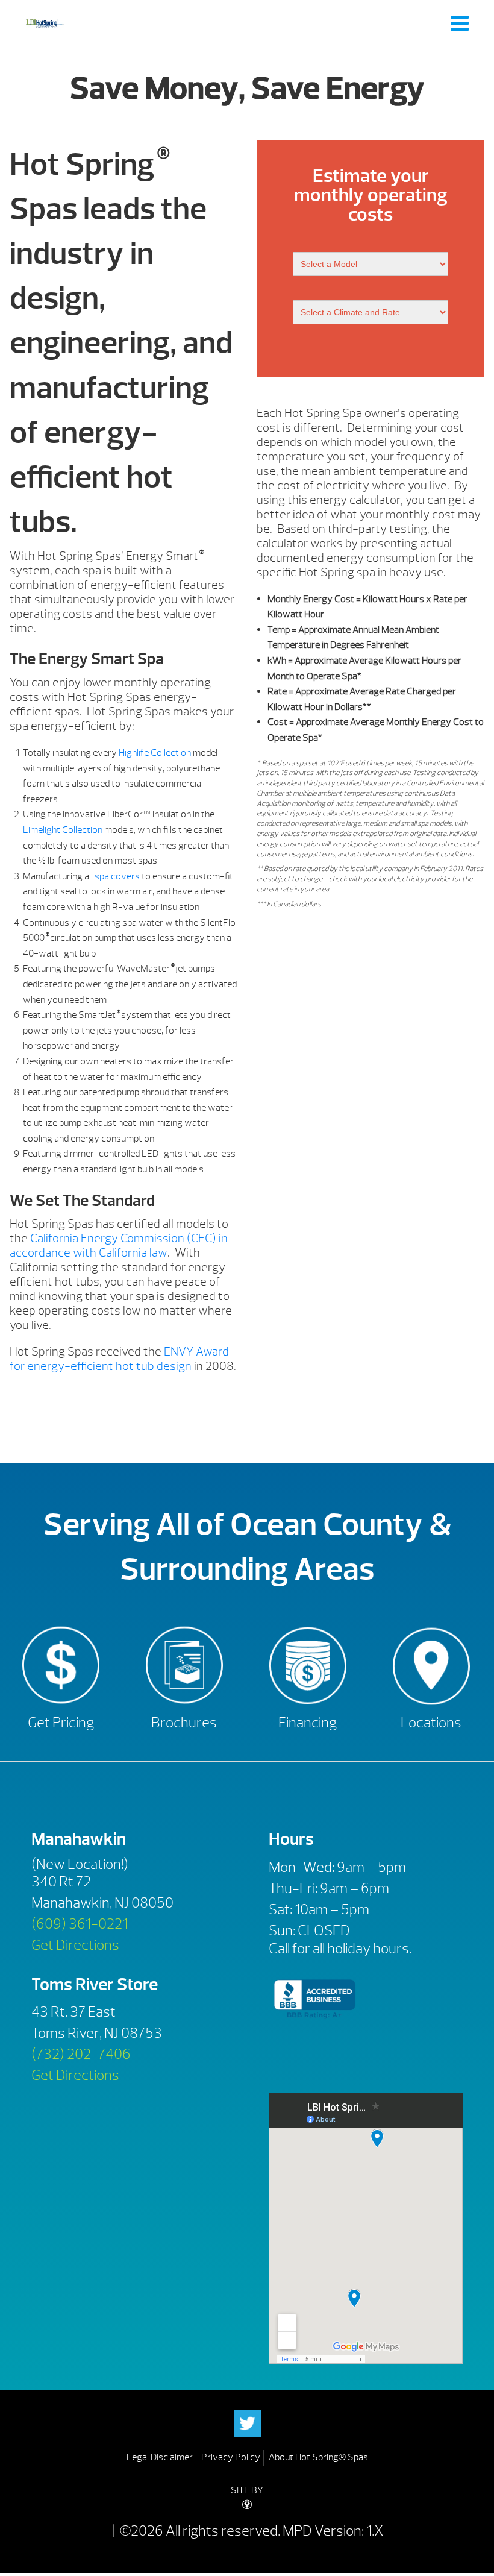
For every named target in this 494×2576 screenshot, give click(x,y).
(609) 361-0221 (80, 1924)
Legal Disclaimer (160, 2457)
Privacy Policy (231, 2457)
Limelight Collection (63, 830)
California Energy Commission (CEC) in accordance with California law (119, 1246)
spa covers (117, 876)
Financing (308, 1723)
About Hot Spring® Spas (318, 2457)
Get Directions (75, 1945)
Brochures (184, 1723)
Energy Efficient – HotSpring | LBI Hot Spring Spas (45, 23)
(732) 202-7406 (81, 2054)
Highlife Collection (155, 753)
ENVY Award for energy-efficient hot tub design (119, 1359)
